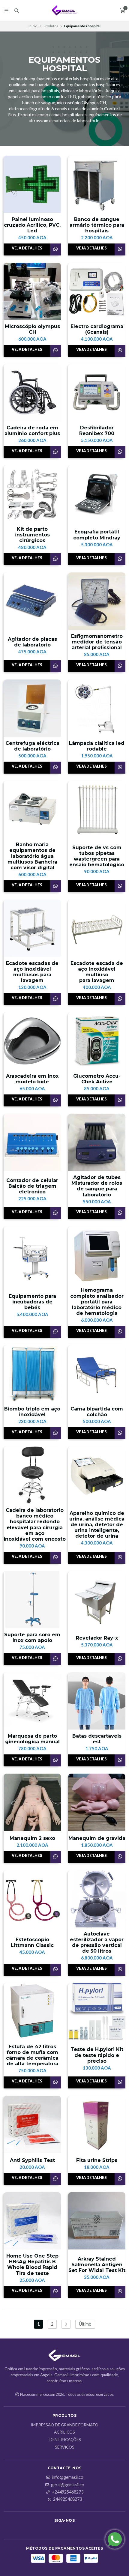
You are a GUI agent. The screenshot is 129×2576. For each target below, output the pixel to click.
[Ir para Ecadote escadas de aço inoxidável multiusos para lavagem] (32, 928)
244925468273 (67, 2499)
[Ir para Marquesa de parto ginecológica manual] (32, 1701)
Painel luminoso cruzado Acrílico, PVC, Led (32, 225)
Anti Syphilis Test (32, 2160)
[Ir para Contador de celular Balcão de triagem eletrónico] (32, 1142)
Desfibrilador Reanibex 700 (97, 431)
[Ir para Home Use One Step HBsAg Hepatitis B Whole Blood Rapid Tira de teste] (32, 2221)
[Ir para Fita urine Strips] (97, 2124)
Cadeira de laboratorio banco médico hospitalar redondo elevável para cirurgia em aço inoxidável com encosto (35, 1525)
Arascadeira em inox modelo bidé (32, 1079)
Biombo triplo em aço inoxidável (32, 1412)
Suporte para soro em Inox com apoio (32, 1637)
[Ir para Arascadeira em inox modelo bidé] (32, 1041)
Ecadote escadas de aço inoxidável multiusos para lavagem (32, 972)
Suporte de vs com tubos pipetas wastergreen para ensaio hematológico (97, 856)
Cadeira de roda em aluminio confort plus (32, 431)
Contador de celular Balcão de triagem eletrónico (32, 1186)
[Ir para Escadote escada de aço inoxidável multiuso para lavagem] (97, 928)
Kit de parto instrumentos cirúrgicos (32, 535)
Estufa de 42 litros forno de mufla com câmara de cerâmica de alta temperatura (32, 2055)
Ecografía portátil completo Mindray (97, 535)
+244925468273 (68, 2492)
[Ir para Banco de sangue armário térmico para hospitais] (97, 184)
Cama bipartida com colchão (97, 1412)
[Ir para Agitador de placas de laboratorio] (32, 601)
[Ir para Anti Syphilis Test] (32, 2124)
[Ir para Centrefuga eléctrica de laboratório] (32, 708)
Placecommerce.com (38, 2394)
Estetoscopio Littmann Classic (32, 1942)
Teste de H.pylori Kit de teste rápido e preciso (97, 2055)
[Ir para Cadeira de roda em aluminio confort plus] (32, 393)
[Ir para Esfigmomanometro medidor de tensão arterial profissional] (97, 601)
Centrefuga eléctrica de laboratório (32, 746)
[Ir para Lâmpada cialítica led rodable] (97, 708)
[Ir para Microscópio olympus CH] (32, 291)
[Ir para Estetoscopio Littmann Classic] (32, 1899)
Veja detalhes (27, 248)
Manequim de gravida (97, 1838)
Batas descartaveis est (97, 1739)
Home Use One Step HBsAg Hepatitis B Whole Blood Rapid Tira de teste (32, 2265)
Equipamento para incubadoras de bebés (32, 1302)
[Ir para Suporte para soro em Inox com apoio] (32, 1600)
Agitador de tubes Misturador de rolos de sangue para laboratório (97, 1186)
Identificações (65, 2440)
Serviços (65, 2447)
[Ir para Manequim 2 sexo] (32, 1802)
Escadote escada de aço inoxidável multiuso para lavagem (97, 972)
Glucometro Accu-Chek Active (97, 1079)
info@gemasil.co (68, 2477)
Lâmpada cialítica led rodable (97, 746)
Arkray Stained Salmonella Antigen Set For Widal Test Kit (97, 2265)
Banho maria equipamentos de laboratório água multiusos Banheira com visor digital (32, 856)
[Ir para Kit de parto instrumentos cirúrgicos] (32, 494)
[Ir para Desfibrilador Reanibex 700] (97, 393)
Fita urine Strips (97, 2160)
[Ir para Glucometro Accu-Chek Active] (97, 1041)
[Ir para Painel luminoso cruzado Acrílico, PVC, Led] (32, 184)
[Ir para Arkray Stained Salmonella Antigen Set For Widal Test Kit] (97, 2221)
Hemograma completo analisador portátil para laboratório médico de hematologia (97, 1302)
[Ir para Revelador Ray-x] (97, 1600)
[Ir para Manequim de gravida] (97, 1802)
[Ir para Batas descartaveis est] (97, 1701)
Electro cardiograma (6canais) (97, 329)
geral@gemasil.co (68, 2485)
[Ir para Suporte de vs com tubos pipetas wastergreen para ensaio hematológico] (97, 809)
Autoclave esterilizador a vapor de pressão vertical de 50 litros (97, 1943)
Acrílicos (64, 2432)
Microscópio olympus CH (32, 329)
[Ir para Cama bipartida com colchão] (97, 1374)
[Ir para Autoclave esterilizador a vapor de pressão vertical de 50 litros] (97, 1899)
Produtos (51, 26)
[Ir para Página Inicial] (65, 10)
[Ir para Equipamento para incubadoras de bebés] (32, 1255)
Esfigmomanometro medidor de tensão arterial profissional (97, 642)
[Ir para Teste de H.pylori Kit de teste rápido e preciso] (97, 2012)
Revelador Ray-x (97, 1638)
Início (33, 26)
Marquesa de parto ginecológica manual (32, 1739)
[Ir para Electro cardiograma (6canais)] (97, 291)
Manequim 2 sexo (32, 1838)
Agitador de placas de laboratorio (32, 642)
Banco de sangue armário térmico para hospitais (97, 225)
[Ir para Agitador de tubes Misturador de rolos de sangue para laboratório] (97, 1142)
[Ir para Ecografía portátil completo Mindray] (97, 494)
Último (85, 2324)
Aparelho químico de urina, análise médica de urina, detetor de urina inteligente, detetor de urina (97, 1525)
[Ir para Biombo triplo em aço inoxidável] (32, 1374)
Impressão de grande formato (65, 2425)
